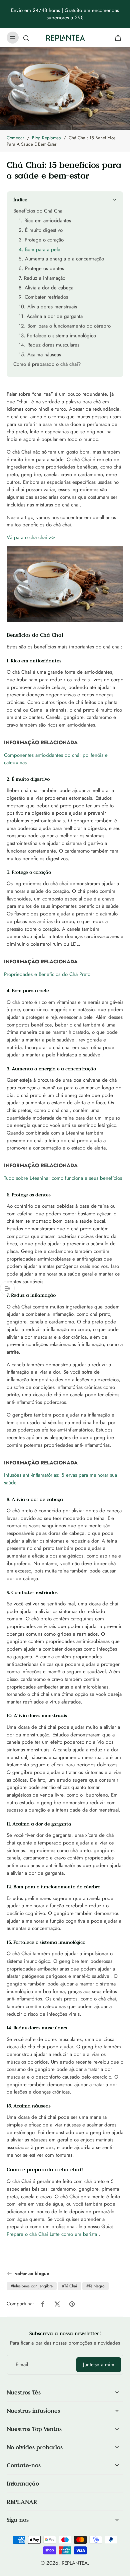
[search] (26, 38)
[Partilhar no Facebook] (43, 2304)
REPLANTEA (75, 2563)
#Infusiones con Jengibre (32, 2286)
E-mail (22, 2365)
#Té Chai (69, 2286)
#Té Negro (95, 2286)
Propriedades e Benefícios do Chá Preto (47, 974)
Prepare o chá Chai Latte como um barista (52, 2234)
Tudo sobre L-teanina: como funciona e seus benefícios (63, 1178)
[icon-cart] (116, 38)
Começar (15, 138)
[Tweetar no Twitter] (57, 2304)
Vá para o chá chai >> (31, 537)
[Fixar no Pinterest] (72, 2304)
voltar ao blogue (32, 2274)
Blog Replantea (46, 138)
